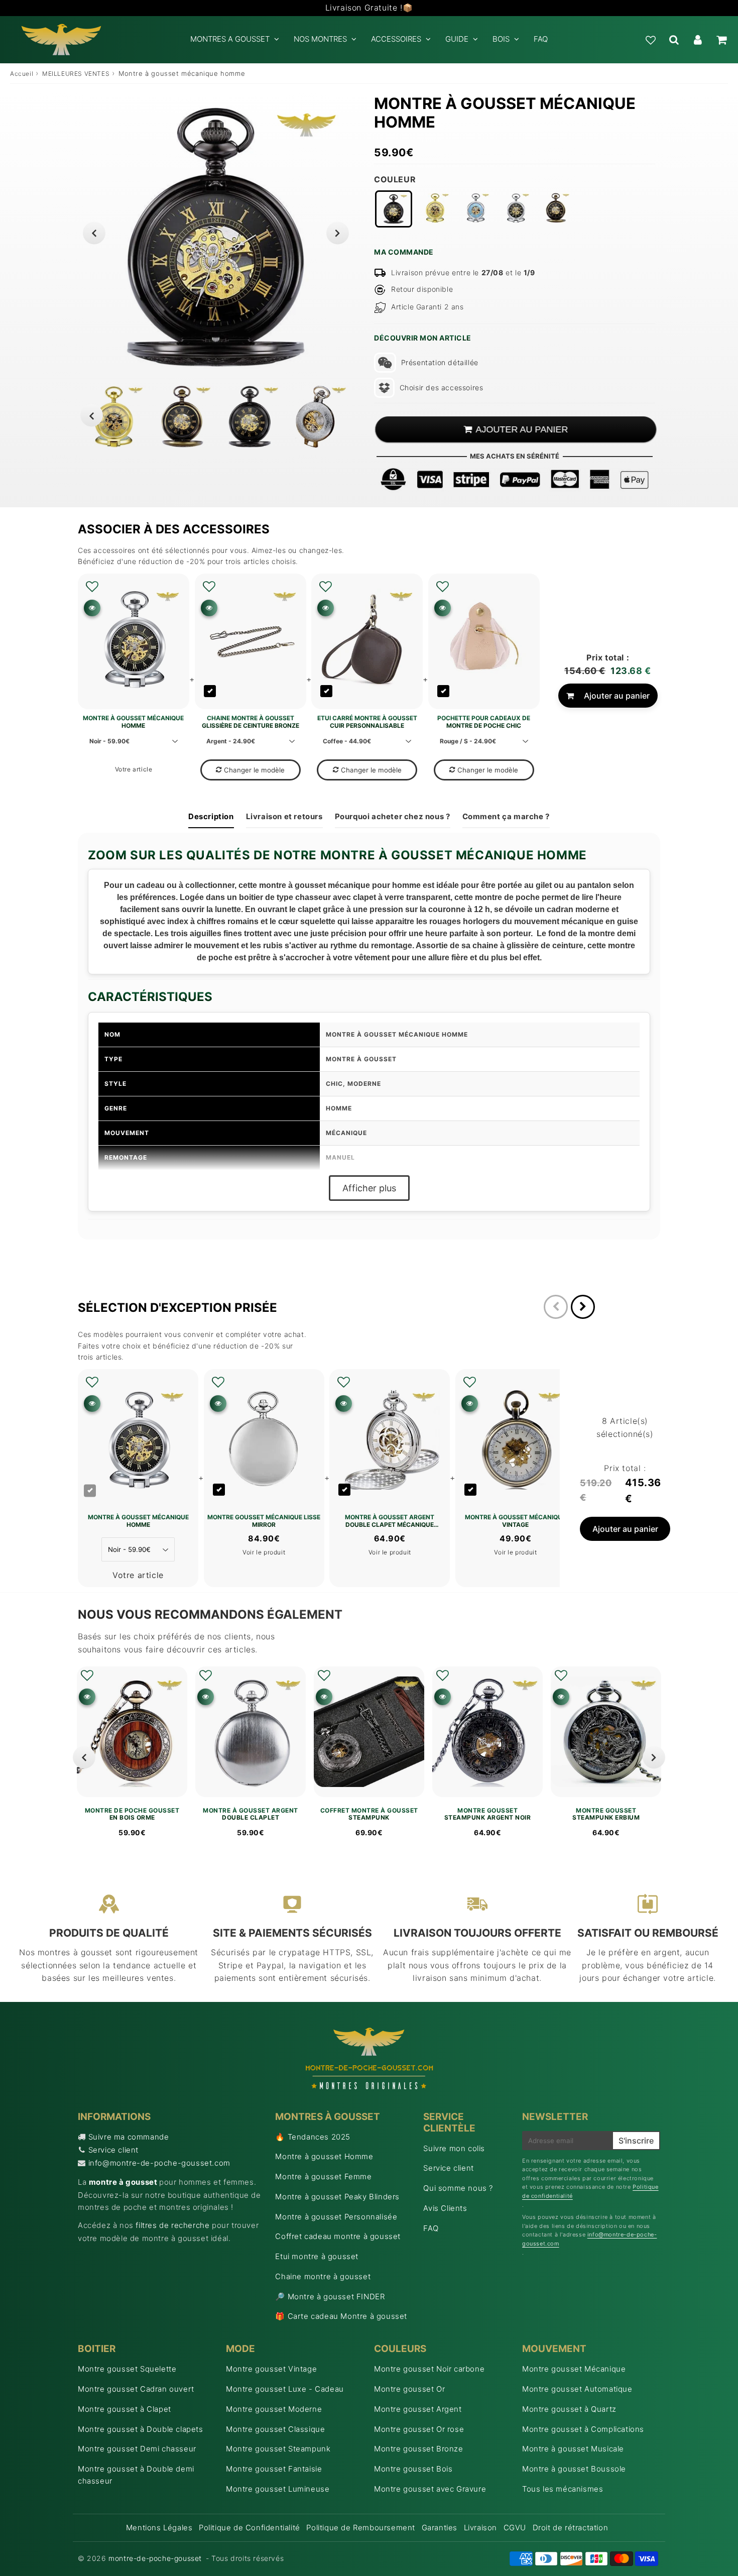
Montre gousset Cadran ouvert (136, 2389)
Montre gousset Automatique (577, 2389)
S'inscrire (636, 2141)
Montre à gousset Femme (323, 2176)
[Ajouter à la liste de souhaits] (92, 587)
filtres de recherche (172, 2225)
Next (338, 233)
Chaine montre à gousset (323, 2276)
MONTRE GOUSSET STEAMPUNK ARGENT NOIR (488, 1814)
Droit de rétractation (571, 2528)
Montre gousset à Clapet (125, 2409)
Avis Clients (445, 2208)
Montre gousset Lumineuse (278, 2489)
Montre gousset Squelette (127, 2369)
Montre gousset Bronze (419, 2449)
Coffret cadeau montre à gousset (338, 2236)
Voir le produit (264, 1552)
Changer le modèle (254, 770)
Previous (94, 233)
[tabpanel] (250, 417)
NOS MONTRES (320, 39)
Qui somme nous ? (458, 2188)
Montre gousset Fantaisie (274, 2469)
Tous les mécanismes (563, 2489)
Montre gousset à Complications (583, 2429)
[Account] (698, 40)
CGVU (515, 2528)
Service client (113, 2150)
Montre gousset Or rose (419, 2429)
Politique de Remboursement (361, 2528)
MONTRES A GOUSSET (230, 39)
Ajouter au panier (617, 696)
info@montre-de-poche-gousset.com (159, 2163)
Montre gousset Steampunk (278, 2449)
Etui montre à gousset (317, 2256)
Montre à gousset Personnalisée (336, 2217)
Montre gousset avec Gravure (430, 2489)
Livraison (480, 2528)
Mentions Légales (159, 2528)
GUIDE (457, 39)
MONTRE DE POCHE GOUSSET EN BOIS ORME (132, 1814)
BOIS (501, 39)
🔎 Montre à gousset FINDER (330, 2297)
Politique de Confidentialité (250, 2528)
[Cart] (721, 40)
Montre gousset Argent (418, 2409)
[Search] (674, 40)
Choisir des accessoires (441, 387)
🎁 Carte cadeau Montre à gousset (341, 2316)
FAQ (541, 39)
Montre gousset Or (409, 2389)
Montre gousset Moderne (274, 2409)
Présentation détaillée (440, 362)
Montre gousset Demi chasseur (137, 2449)
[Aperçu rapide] (92, 608)
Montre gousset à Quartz (569, 2409)
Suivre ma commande (129, 2137)
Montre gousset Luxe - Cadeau (285, 2389)
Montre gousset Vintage (271, 2369)
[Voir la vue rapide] (87, 1697)
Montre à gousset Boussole (574, 2469)
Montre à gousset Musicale (573, 2449)
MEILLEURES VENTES (76, 74)
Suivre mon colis (454, 2148)
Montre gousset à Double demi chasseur (136, 2475)
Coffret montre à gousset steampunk (369, 1814)
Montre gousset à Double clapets (141, 2429)
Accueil (22, 74)
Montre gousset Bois (413, 2469)
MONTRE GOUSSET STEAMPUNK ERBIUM (606, 1814)
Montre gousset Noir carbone (429, 2369)
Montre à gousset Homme (324, 2156)
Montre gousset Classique (275, 2429)
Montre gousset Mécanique (574, 2369)
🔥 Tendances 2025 (313, 2137)
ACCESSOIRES (396, 39)
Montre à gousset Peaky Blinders (337, 2197)
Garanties (440, 2528)
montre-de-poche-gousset (155, 2558)
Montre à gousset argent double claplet (251, 1814)
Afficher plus (369, 1188)
